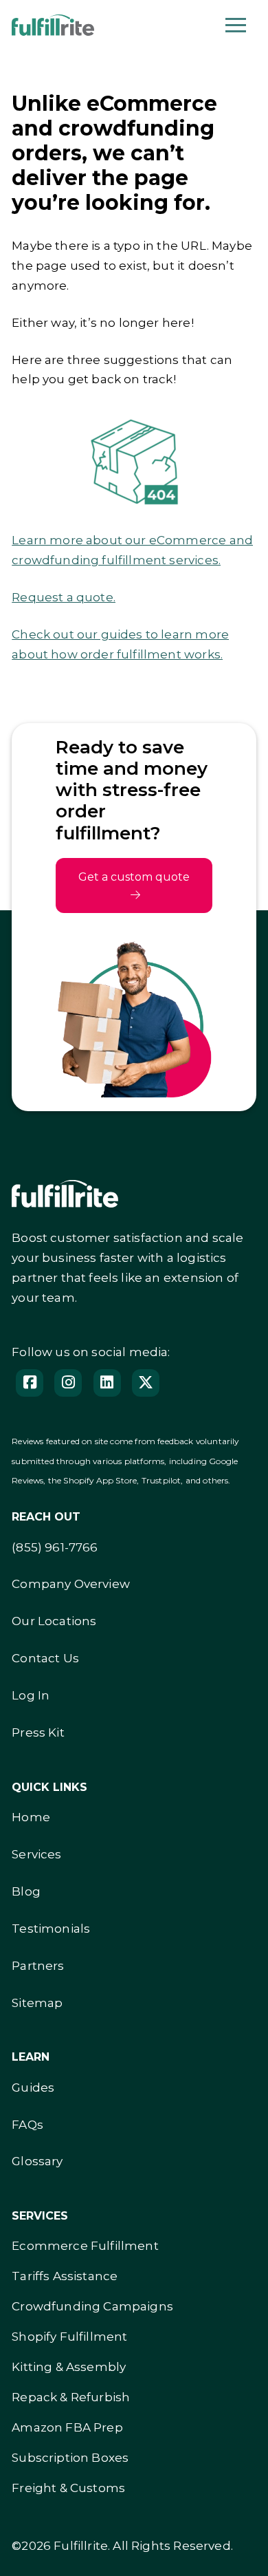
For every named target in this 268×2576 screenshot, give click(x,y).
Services (36, 1854)
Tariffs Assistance (65, 2276)
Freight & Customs (68, 2488)
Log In (31, 1695)
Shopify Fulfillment (69, 2337)
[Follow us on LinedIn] (107, 1383)
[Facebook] (30, 1383)
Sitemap (37, 2003)
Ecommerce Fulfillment (85, 2246)
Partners (38, 1966)
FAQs (27, 2125)
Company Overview (71, 1584)
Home (31, 1817)
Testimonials (51, 1929)
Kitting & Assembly (69, 2367)
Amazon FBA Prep (67, 2427)
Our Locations (54, 1621)
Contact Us (45, 1658)
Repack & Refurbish (71, 2397)
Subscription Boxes (70, 2458)
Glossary (37, 2161)
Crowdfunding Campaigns (92, 2306)
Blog (26, 1891)
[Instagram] (68, 1383)
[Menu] (236, 25)
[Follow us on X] (146, 1383)
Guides (33, 2087)
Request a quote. (64, 597)
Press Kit (38, 1732)
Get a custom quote (134, 877)
